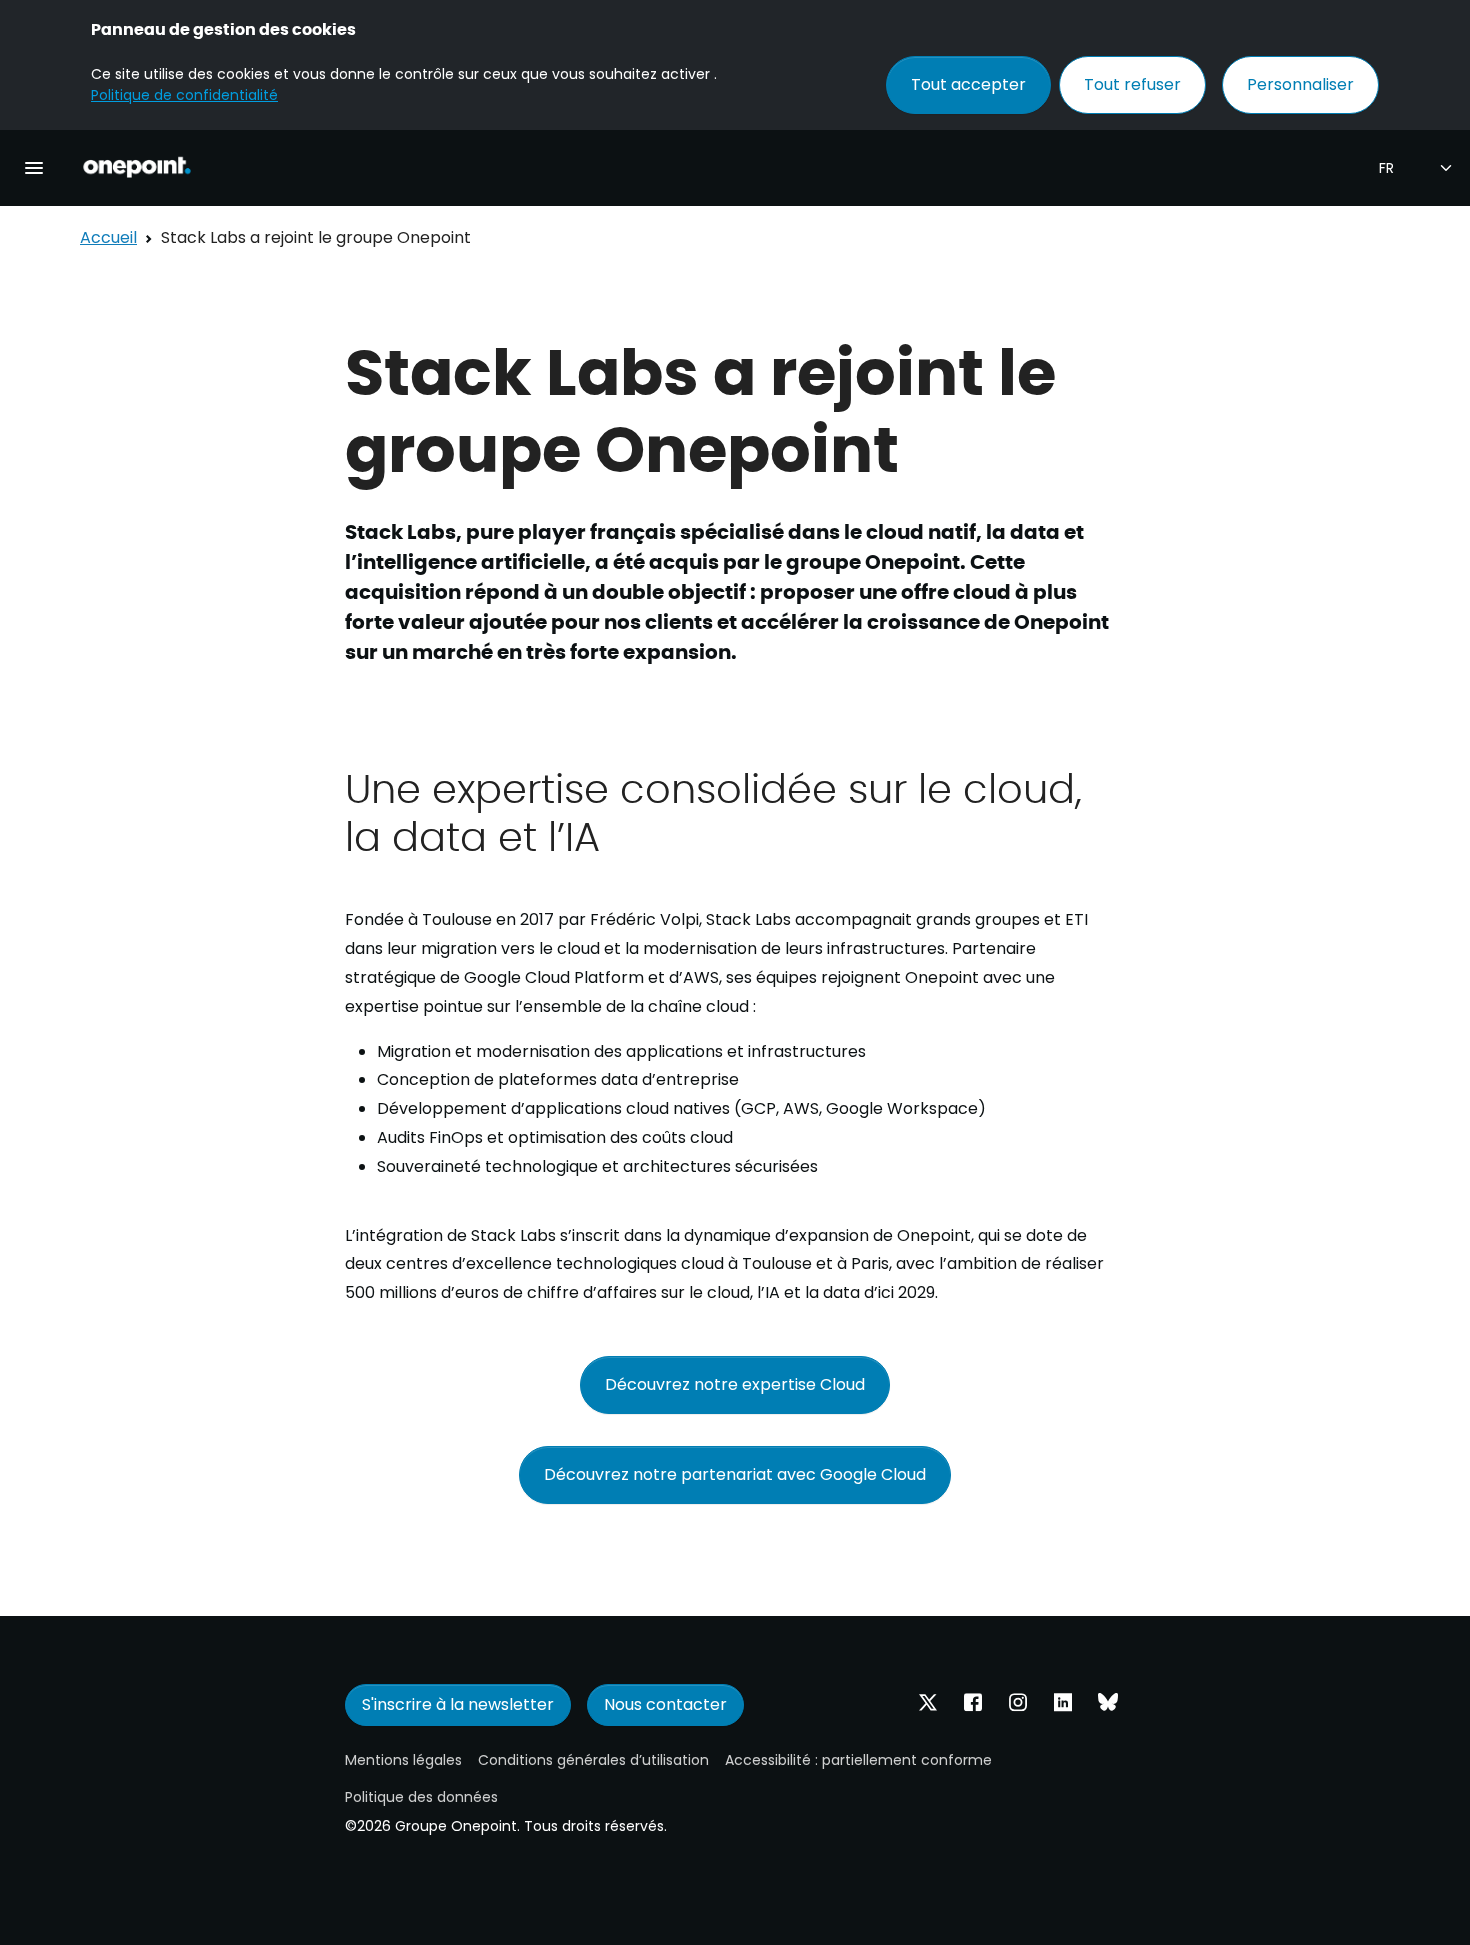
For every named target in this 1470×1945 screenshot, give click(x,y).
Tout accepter (968, 84)
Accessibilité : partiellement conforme (858, 1760)
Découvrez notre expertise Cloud (735, 1384)
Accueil (108, 237)
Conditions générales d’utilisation (593, 1760)
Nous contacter (665, 1704)
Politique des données (421, 1797)
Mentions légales (403, 1760)
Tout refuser (1132, 84)
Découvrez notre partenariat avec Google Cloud (735, 1474)
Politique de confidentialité (184, 95)
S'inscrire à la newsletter (458, 1704)
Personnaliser (1300, 84)
